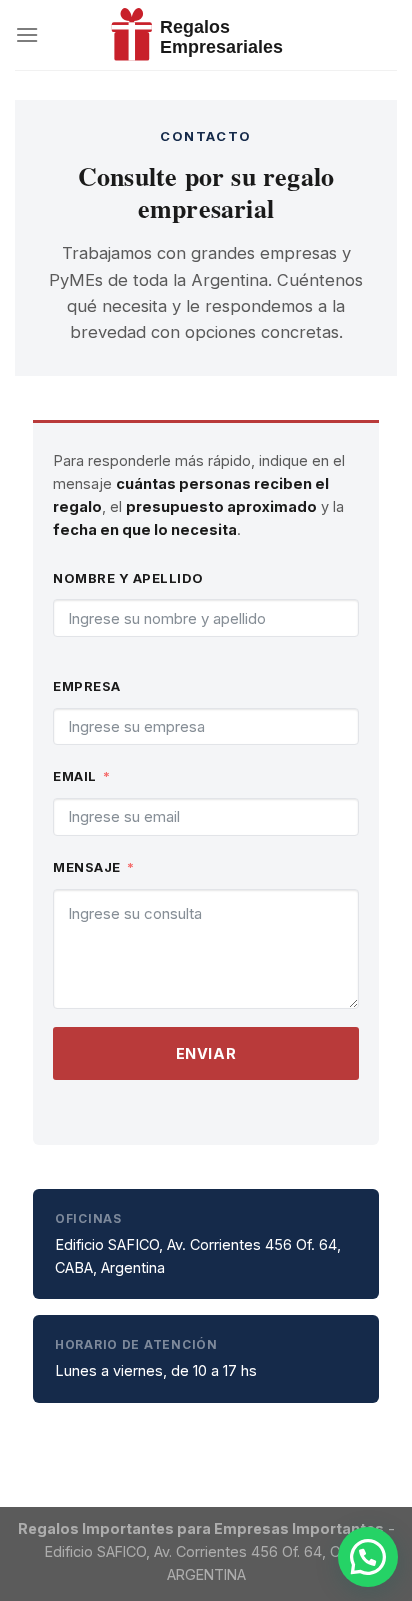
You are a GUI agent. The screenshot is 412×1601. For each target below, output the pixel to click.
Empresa (87, 686)
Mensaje (87, 867)
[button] (368, 1557)
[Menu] (27, 34)
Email (75, 776)
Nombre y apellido (128, 578)
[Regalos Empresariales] (206, 35)
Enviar (206, 1053)
